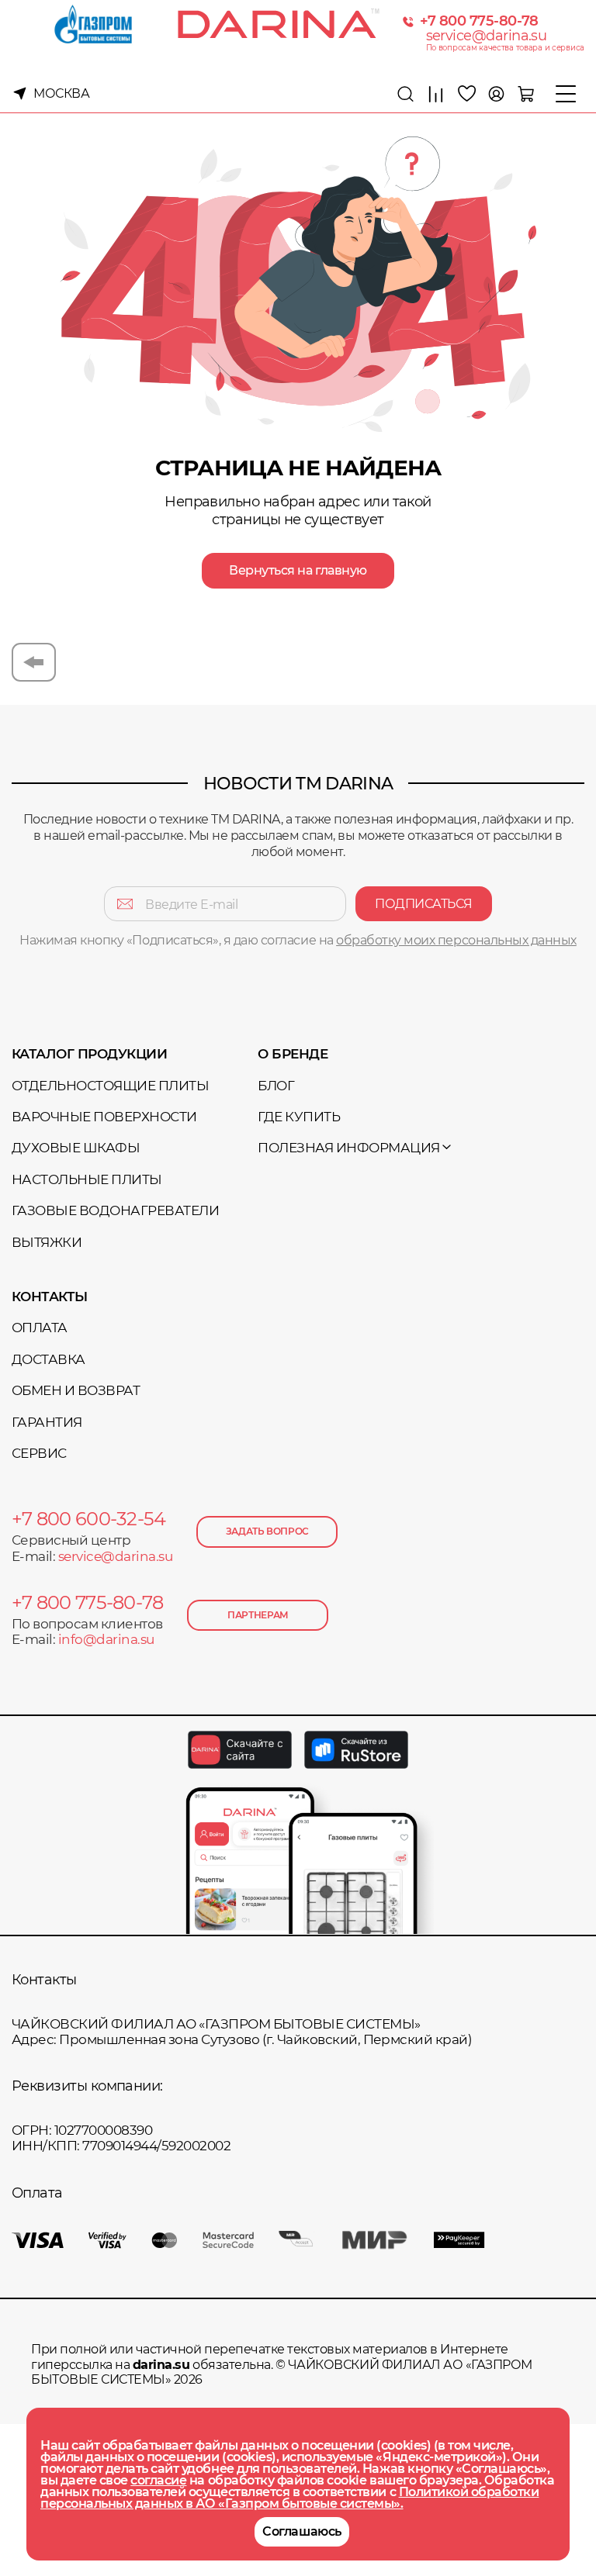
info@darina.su (106, 1639)
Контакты (50, 1297)
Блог (276, 1086)
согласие (158, 2480)
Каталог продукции (89, 1054)
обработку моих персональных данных (456, 940)
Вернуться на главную (298, 570)
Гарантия (47, 1422)
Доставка (49, 1359)
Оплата (40, 1328)
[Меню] (566, 94)
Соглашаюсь (301, 2531)
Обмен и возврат (76, 1390)
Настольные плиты (87, 1179)
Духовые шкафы (76, 1148)
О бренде (293, 1054)
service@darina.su (487, 36)
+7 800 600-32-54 (88, 1519)
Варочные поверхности (104, 1117)
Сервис (39, 1453)
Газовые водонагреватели (115, 1210)
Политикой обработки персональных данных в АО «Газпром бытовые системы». (289, 2498)
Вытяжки (47, 1242)
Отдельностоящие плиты (110, 1086)
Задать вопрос (267, 1531)
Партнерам (258, 1615)
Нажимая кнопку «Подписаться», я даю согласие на (298, 940)
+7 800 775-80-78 (479, 21)
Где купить (299, 1117)
